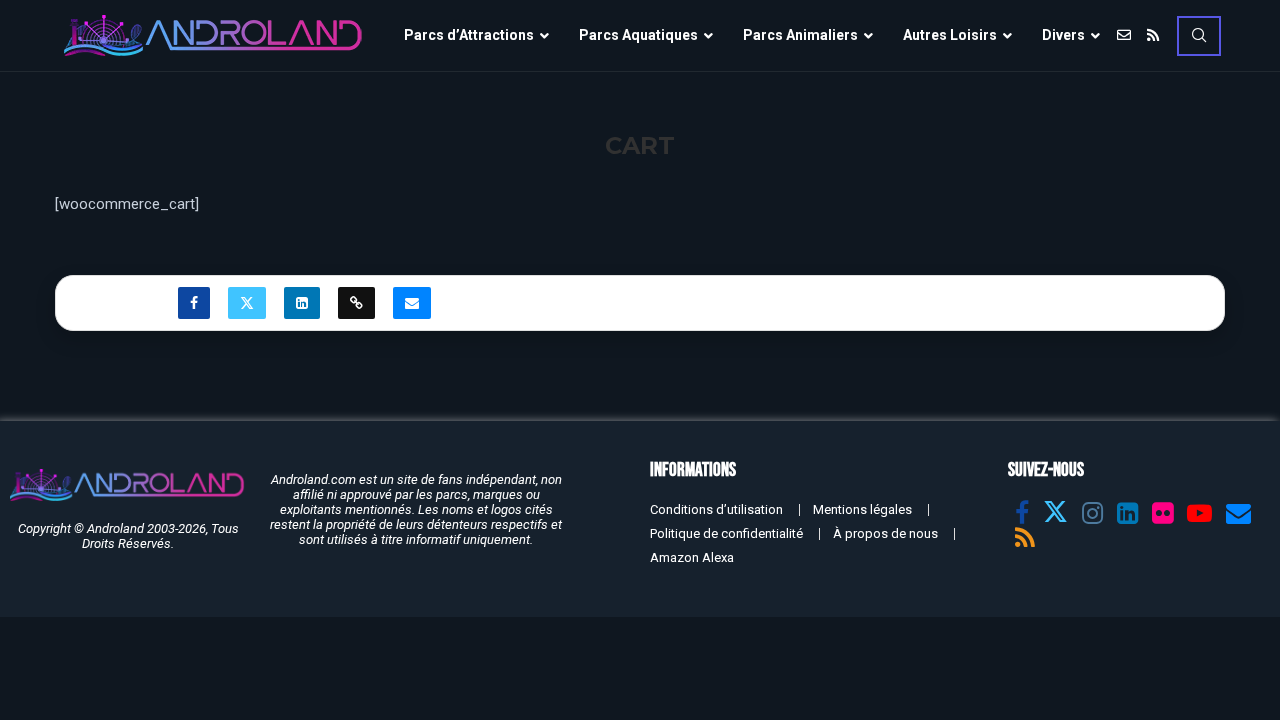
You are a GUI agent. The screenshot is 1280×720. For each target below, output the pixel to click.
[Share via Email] (412, 303)
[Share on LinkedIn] (302, 303)
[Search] (1199, 36)
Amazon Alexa (692, 557)
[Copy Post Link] (356, 303)
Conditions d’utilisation (716, 509)
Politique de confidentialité (726, 533)
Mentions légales (862, 509)
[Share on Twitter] (247, 303)
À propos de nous (885, 533)
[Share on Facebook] (194, 303)
